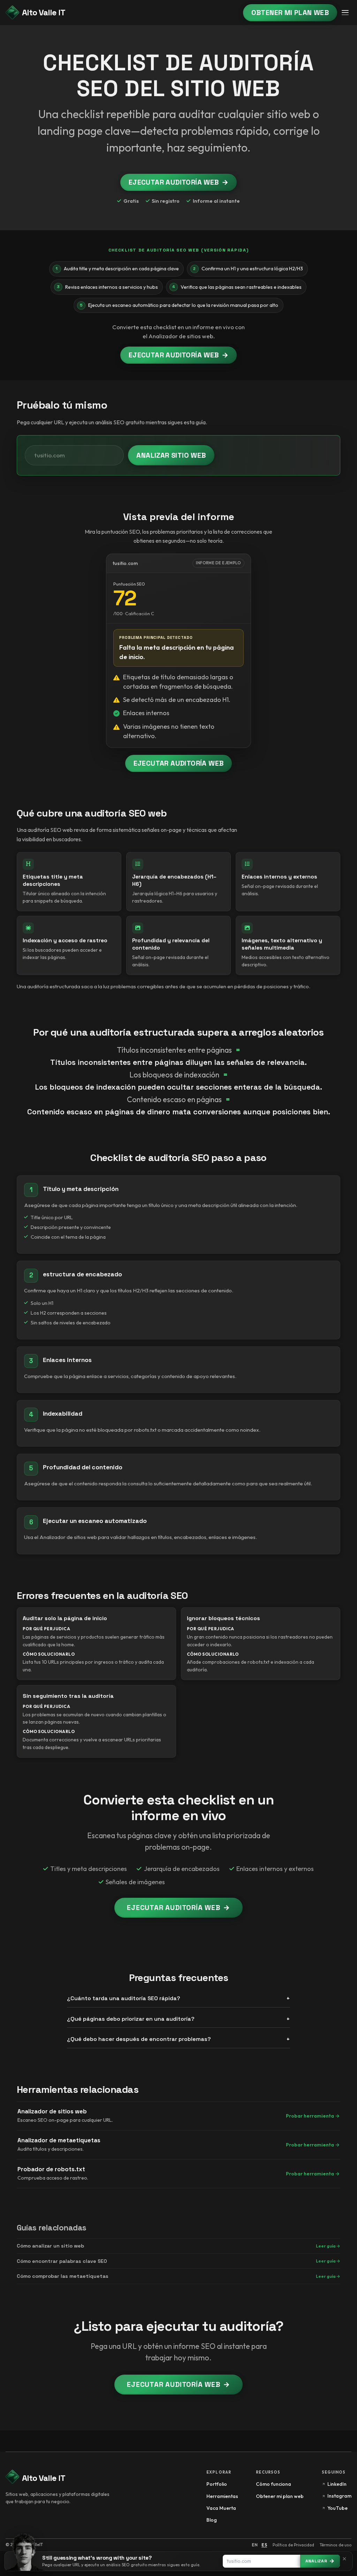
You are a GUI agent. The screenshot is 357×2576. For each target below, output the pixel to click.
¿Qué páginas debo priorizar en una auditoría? (131, 2019)
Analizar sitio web (171, 455)
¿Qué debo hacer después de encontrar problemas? (139, 2039)
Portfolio (217, 2484)
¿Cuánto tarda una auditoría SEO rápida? (124, 1998)
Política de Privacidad (293, 2545)
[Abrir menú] (345, 13)
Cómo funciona (274, 2484)
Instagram (339, 2496)
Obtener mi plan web (290, 13)
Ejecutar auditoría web (178, 182)
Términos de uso (336, 2545)
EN (255, 2545)
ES (264, 2545)
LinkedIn (337, 2484)
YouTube (337, 2508)
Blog (212, 2520)
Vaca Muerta (221, 2508)
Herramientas (222, 2496)
